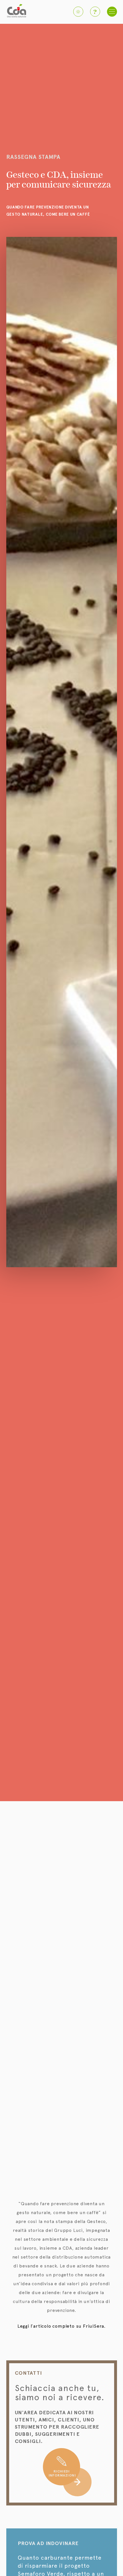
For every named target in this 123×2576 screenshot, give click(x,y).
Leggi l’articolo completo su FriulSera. (61, 2326)
